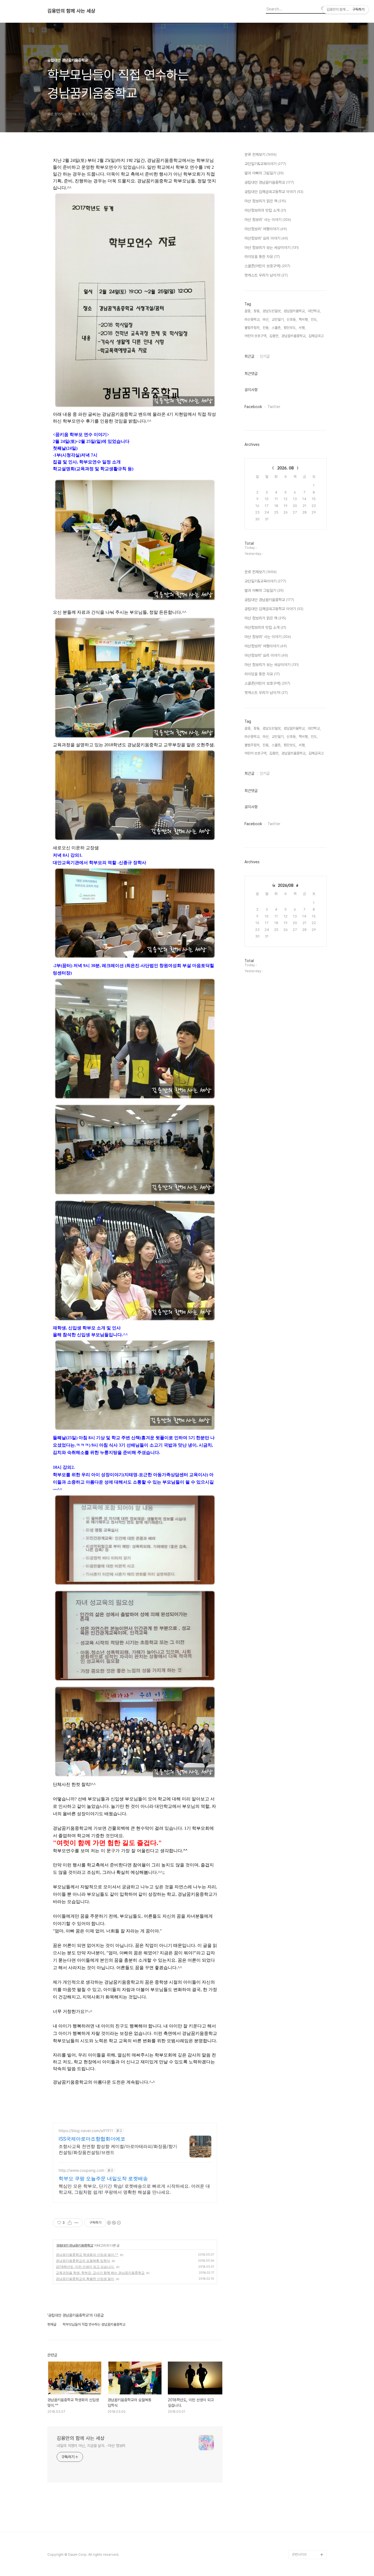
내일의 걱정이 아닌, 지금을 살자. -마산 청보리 (91, 2446)
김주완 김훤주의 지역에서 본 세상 (308, 2471)
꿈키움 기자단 (302, 2546)
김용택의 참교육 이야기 (308, 2484)
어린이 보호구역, (256, 336)
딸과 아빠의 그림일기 (264, 173)
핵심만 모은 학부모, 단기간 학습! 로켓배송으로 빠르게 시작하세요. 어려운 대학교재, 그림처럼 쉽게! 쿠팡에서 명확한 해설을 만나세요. (134, 2189)
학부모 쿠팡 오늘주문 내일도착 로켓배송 (103, 2178)
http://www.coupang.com (81, 2170)
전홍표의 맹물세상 (305, 2458)
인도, (314, 319)
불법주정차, (252, 328)
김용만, (274, 336)
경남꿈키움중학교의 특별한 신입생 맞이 (85, 2279)
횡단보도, (290, 328)
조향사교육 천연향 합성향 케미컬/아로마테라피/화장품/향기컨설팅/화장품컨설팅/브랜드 (118, 2149)
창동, (257, 311)
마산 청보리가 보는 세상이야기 (272, 248)
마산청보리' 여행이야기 (266, 229)
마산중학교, (252, 319)
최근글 (249, 356)
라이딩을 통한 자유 (262, 257)
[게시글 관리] (77, 2223)
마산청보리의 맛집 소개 (265, 210)
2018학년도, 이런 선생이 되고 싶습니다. (85, 2267)
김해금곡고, (317, 336)
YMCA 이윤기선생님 (307, 2449)
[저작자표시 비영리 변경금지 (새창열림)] (114, 2223)
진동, (266, 328)
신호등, (292, 319)
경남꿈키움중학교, (294, 336)
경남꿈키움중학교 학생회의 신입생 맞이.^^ (87, 2255)
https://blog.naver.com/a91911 (86, 2131)
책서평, (304, 319)
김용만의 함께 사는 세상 (71, 11)
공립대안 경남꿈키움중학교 (75, 2245)
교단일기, (278, 319)
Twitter (274, 407)
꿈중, (248, 311)
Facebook (253, 407)
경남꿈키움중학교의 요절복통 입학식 (83, 2261)
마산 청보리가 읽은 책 (265, 201)
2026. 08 (286, 468)
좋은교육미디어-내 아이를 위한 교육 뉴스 (308, 2533)
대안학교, (314, 311)
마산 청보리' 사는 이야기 (268, 220)
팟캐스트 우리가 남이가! (266, 275)
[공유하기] (70, 2223)
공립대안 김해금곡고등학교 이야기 (274, 192)
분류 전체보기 (261, 154)
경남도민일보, (272, 311)
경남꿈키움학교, (295, 311)
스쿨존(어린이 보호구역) (267, 266)
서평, (302, 328)
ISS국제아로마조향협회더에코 (92, 2139)
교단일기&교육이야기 (265, 164)
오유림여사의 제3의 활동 (309, 2493)
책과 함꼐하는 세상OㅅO (309, 2511)
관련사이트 (299, 2555)
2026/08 (286, 885)
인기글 (265, 356)
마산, (266, 319)
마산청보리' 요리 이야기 (266, 238)
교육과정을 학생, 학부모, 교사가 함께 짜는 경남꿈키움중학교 (100, 2273)
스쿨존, (277, 328)
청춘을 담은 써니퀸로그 (308, 2519)
